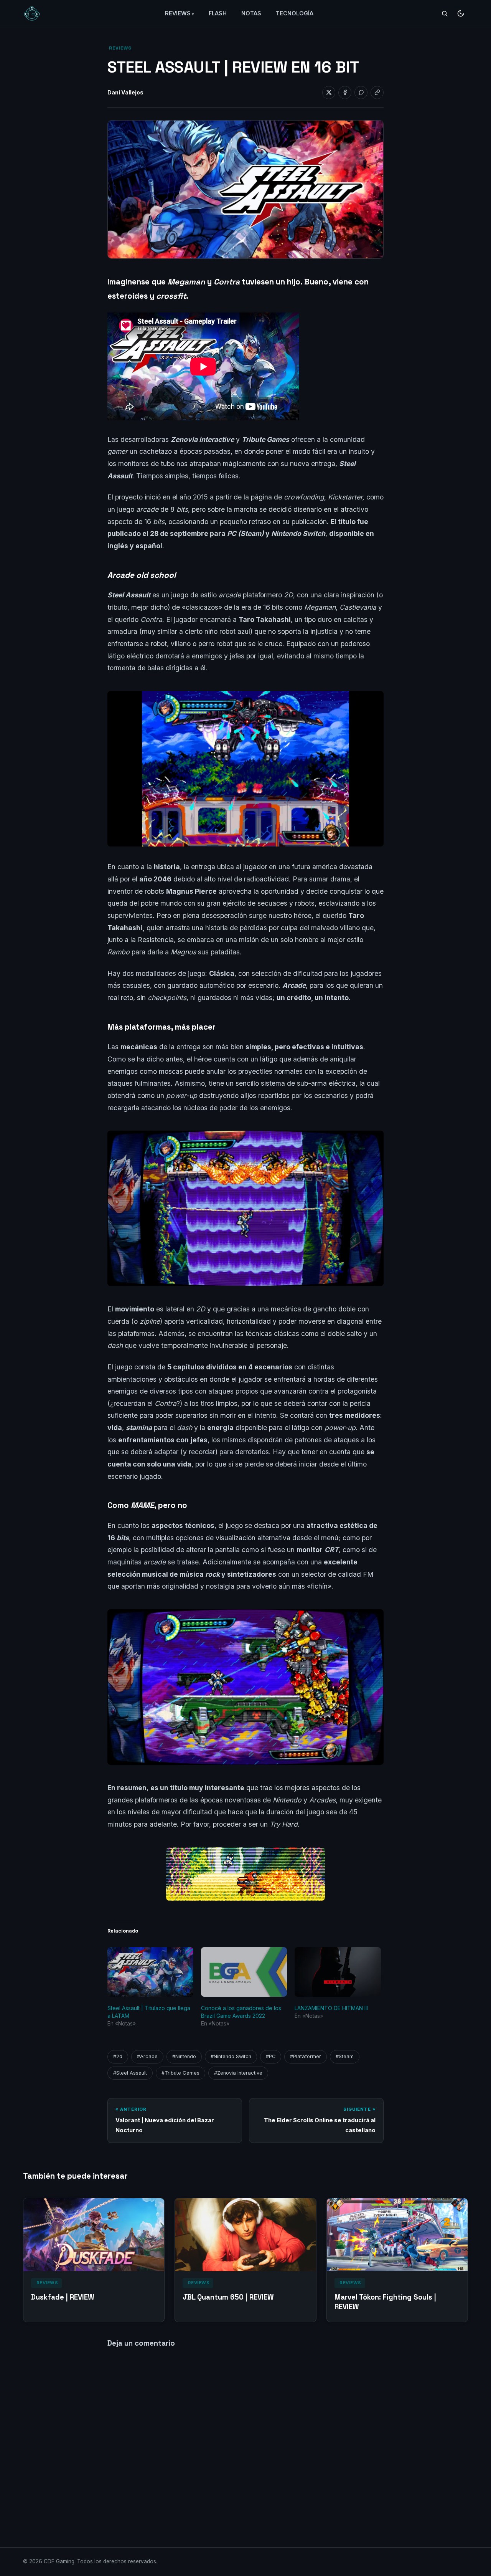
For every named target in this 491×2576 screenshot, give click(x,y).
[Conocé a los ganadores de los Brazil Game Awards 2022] (244, 1972)
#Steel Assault (130, 2073)
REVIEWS (178, 13)
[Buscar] (445, 13)
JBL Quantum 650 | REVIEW (228, 2297)
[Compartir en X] (329, 93)
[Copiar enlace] (377, 93)
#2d (118, 2056)
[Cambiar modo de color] (461, 13)
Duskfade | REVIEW (63, 2297)
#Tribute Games (180, 2073)
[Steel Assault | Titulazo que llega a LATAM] (150, 1972)
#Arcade (147, 2056)
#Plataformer (306, 2056)
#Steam (345, 2056)
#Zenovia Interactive (238, 2073)
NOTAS (251, 13)
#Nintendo (184, 2056)
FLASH (218, 13)
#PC (271, 2056)
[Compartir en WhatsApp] (361, 93)
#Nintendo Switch (231, 2056)
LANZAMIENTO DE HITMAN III (331, 2008)
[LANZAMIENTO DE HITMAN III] (338, 1972)
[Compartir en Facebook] (345, 93)
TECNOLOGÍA (295, 13)
